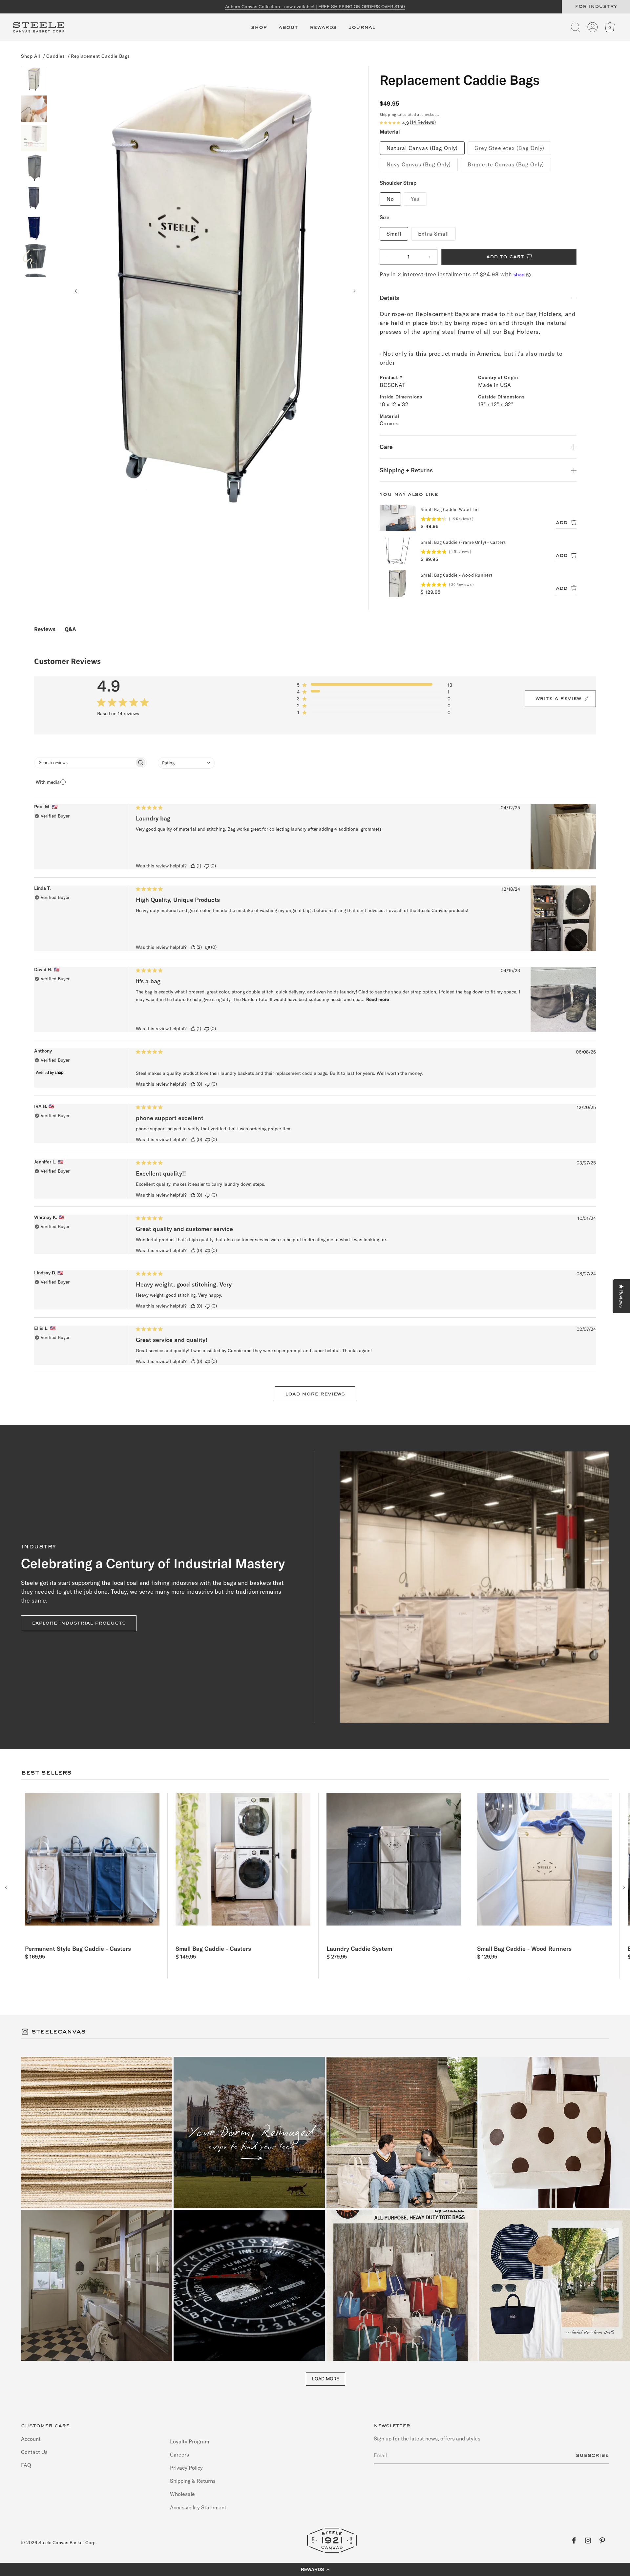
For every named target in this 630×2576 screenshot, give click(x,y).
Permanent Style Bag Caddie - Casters (78, 1949)
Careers (179, 2455)
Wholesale (182, 2494)
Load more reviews (315, 1394)
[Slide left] (76, 291)
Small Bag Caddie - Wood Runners (524, 1949)
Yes (415, 199)
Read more (378, 999)
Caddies (55, 56)
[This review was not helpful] (207, 866)
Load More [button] (325, 2379)
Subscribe (592, 2456)
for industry (596, 7)
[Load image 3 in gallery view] (34, 138)
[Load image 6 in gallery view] (34, 227)
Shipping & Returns (193, 2481)
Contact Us (34, 2452)
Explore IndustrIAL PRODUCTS (79, 1623)
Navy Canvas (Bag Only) (419, 164)
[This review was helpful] (193, 866)
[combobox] (186, 763)
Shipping (388, 114)
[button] (259, 31)
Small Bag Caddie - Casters (213, 1949)
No (390, 199)
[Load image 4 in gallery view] (34, 168)
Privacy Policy (186, 2468)
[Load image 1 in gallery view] (34, 79)
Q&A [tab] (70, 629)
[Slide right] (354, 291)
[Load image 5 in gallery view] (34, 197)
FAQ (26, 2465)
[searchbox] (84, 763)
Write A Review (558, 699)
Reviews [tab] (45, 629)
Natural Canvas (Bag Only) (422, 148)
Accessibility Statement (198, 2507)
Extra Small (433, 234)
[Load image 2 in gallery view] (34, 109)
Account (31, 2439)
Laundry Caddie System (359, 1949)
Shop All (31, 56)
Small (394, 234)
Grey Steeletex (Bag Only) (509, 148)
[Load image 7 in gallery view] (34, 256)
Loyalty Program (189, 2442)
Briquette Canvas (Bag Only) (506, 164)
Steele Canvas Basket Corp (67, 2543)
